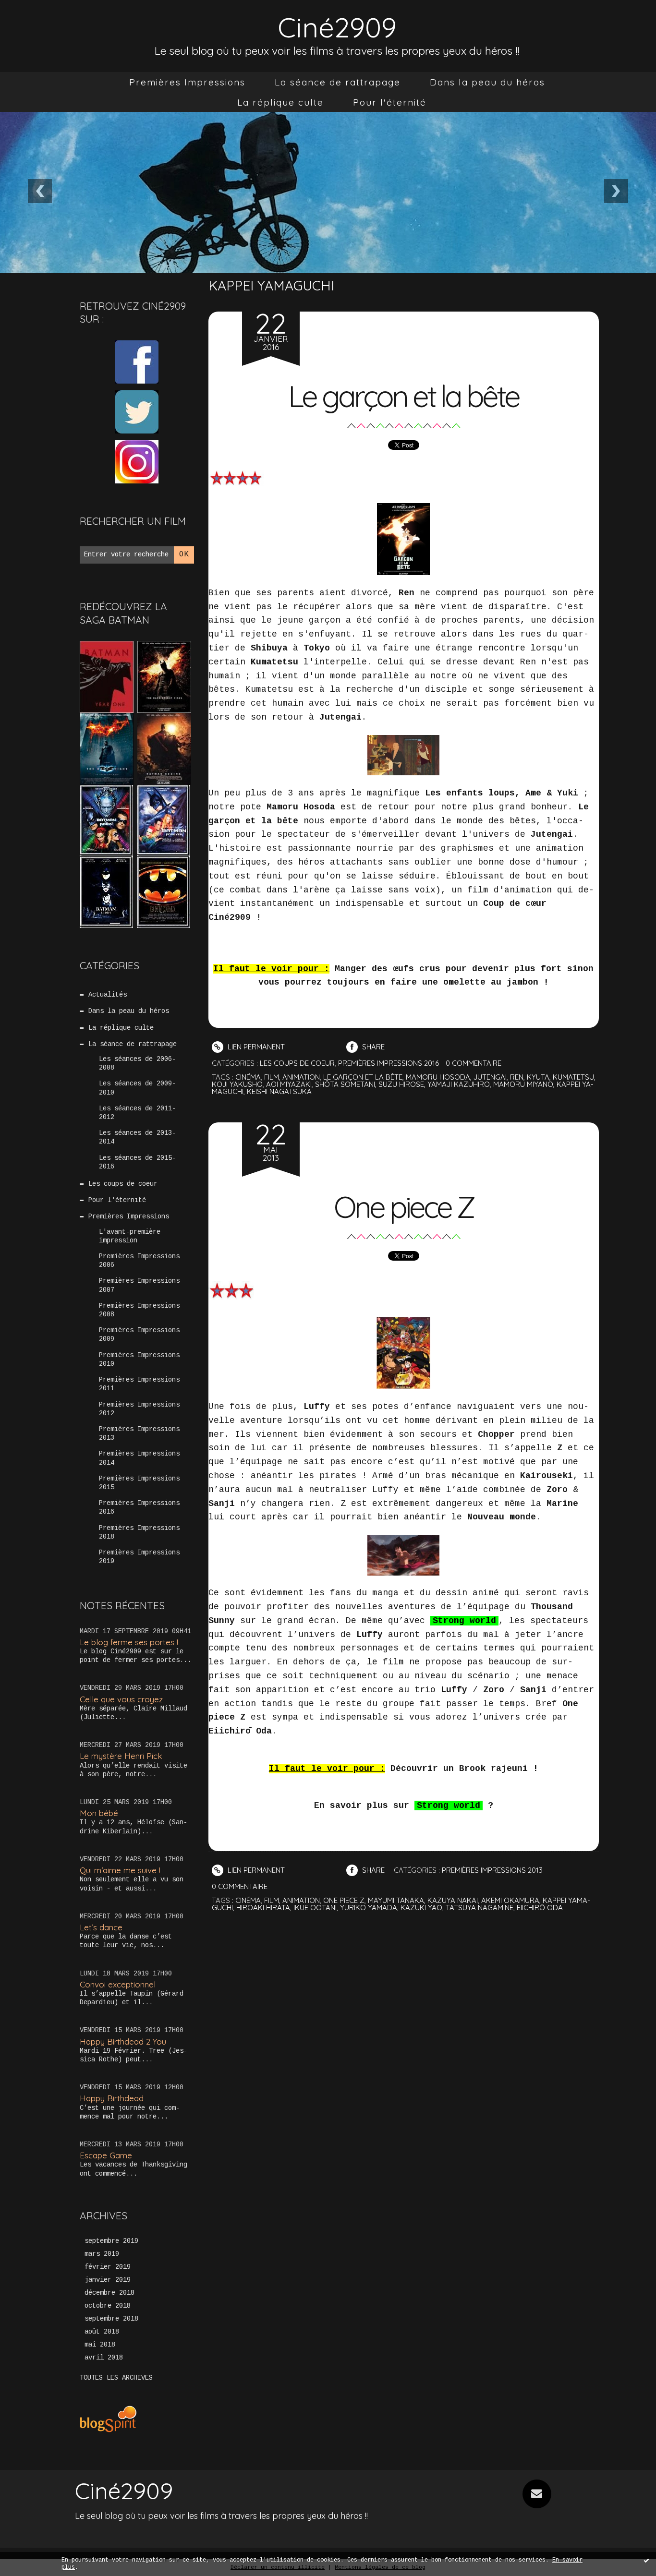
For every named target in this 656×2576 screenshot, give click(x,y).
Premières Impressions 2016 (139, 1507)
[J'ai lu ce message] (646, 2560)
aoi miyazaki (289, 1084)
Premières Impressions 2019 (139, 1557)
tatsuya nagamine (480, 1908)
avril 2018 (104, 2358)
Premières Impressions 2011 (139, 1384)
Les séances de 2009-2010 (137, 1088)
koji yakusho (237, 1084)
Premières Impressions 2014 (139, 1458)
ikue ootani (315, 1908)
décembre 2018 (109, 2293)
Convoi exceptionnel (118, 1984)
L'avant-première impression (130, 1236)
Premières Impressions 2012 (139, 1409)
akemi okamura (510, 1900)
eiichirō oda (540, 1908)
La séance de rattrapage (338, 82)
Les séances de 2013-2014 (137, 1137)
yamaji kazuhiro (459, 1084)
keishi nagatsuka (279, 1091)
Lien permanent (255, 1047)
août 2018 (102, 2332)
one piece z (344, 1900)
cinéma (248, 1077)
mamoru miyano (523, 1084)
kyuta (538, 1077)
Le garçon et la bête (403, 396)
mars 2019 (102, 2254)
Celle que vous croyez (121, 1699)
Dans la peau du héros (487, 82)
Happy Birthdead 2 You (123, 2041)
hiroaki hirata (263, 1908)
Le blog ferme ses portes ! (129, 1642)
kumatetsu (573, 1077)
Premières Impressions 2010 (139, 1360)
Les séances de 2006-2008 (137, 1063)
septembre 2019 (111, 2241)
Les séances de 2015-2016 (137, 1162)
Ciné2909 (337, 27)
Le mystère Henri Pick (121, 1756)
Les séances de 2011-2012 (137, 1113)
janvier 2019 (108, 2280)
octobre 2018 (108, 2306)
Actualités (108, 995)
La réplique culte (280, 102)
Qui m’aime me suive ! (120, 1870)
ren (517, 1077)
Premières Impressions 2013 (139, 1433)
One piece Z (404, 1207)
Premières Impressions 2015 (139, 1483)
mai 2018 (100, 2345)
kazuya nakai (453, 1900)
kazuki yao (421, 1908)
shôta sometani (345, 1084)
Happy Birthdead (112, 2098)
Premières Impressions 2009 (139, 1335)
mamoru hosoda (438, 1077)
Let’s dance (101, 1927)
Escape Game (106, 2155)
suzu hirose (401, 1084)
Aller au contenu (48, 19)
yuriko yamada (369, 1908)
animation (301, 1077)
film (272, 1077)
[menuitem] (187, 82)
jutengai (490, 1077)
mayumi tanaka (396, 1900)
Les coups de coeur (123, 1184)
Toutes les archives (116, 2378)
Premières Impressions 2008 (139, 1310)
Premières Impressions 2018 (139, 1532)
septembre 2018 (111, 2319)
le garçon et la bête (363, 1077)
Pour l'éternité (390, 102)
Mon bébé (99, 1813)
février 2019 (108, 2267)
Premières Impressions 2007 (139, 1285)
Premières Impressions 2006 (139, 1261)
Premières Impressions (187, 82)
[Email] (537, 2494)
